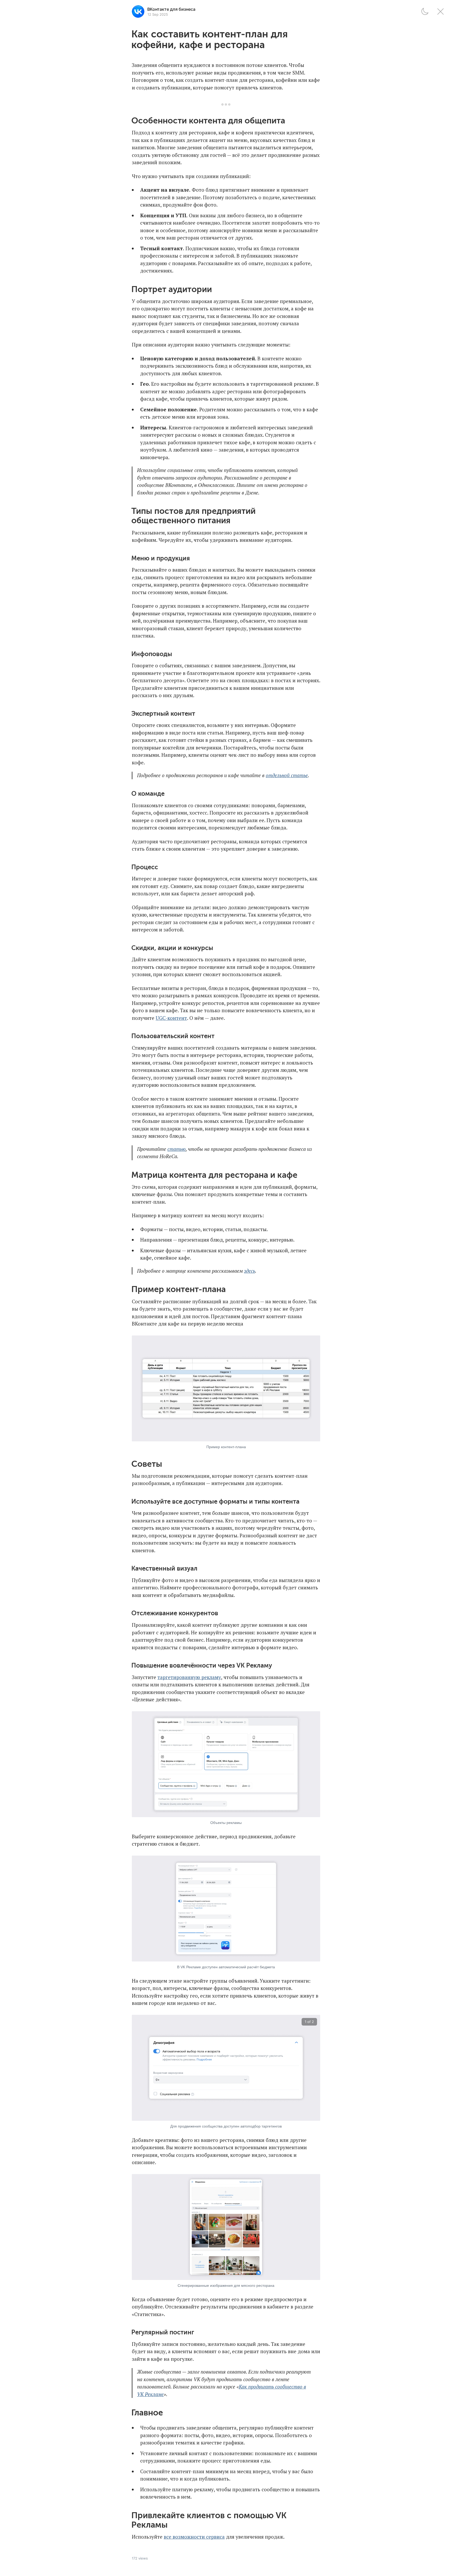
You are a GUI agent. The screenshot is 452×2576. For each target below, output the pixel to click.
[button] (425, 12)
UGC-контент (171, 1018)
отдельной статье (287, 775)
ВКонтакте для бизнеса (171, 9)
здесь (250, 1271)
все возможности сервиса (194, 2537)
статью (177, 1149)
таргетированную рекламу (189, 1677)
